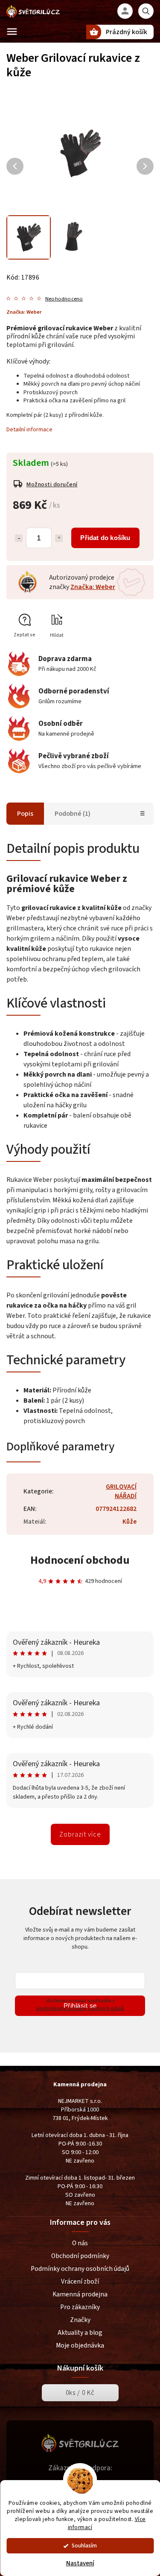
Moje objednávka (80, 2345)
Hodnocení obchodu (80, 1560)
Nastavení (80, 2563)
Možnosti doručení (52, 485)
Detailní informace (29, 430)
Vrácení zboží (80, 2281)
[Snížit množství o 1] (19, 538)
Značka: (24, 312)
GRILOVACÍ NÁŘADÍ (121, 1491)
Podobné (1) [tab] (73, 814)
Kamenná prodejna (80, 2294)
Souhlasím (84, 2546)
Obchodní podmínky (80, 2256)
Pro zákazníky (80, 2307)
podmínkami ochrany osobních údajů (80, 2008)
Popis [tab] (25, 814)
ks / (80, 2393)
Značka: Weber (93, 587)
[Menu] (12, 32)
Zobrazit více (80, 1834)
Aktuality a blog (80, 2333)
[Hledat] (146, 11)
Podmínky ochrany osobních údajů (80, 2269)
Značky (80, 2320)
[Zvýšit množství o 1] (59, 538)
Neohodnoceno (64, 299)
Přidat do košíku (105, 538)
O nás (80, 2243)
